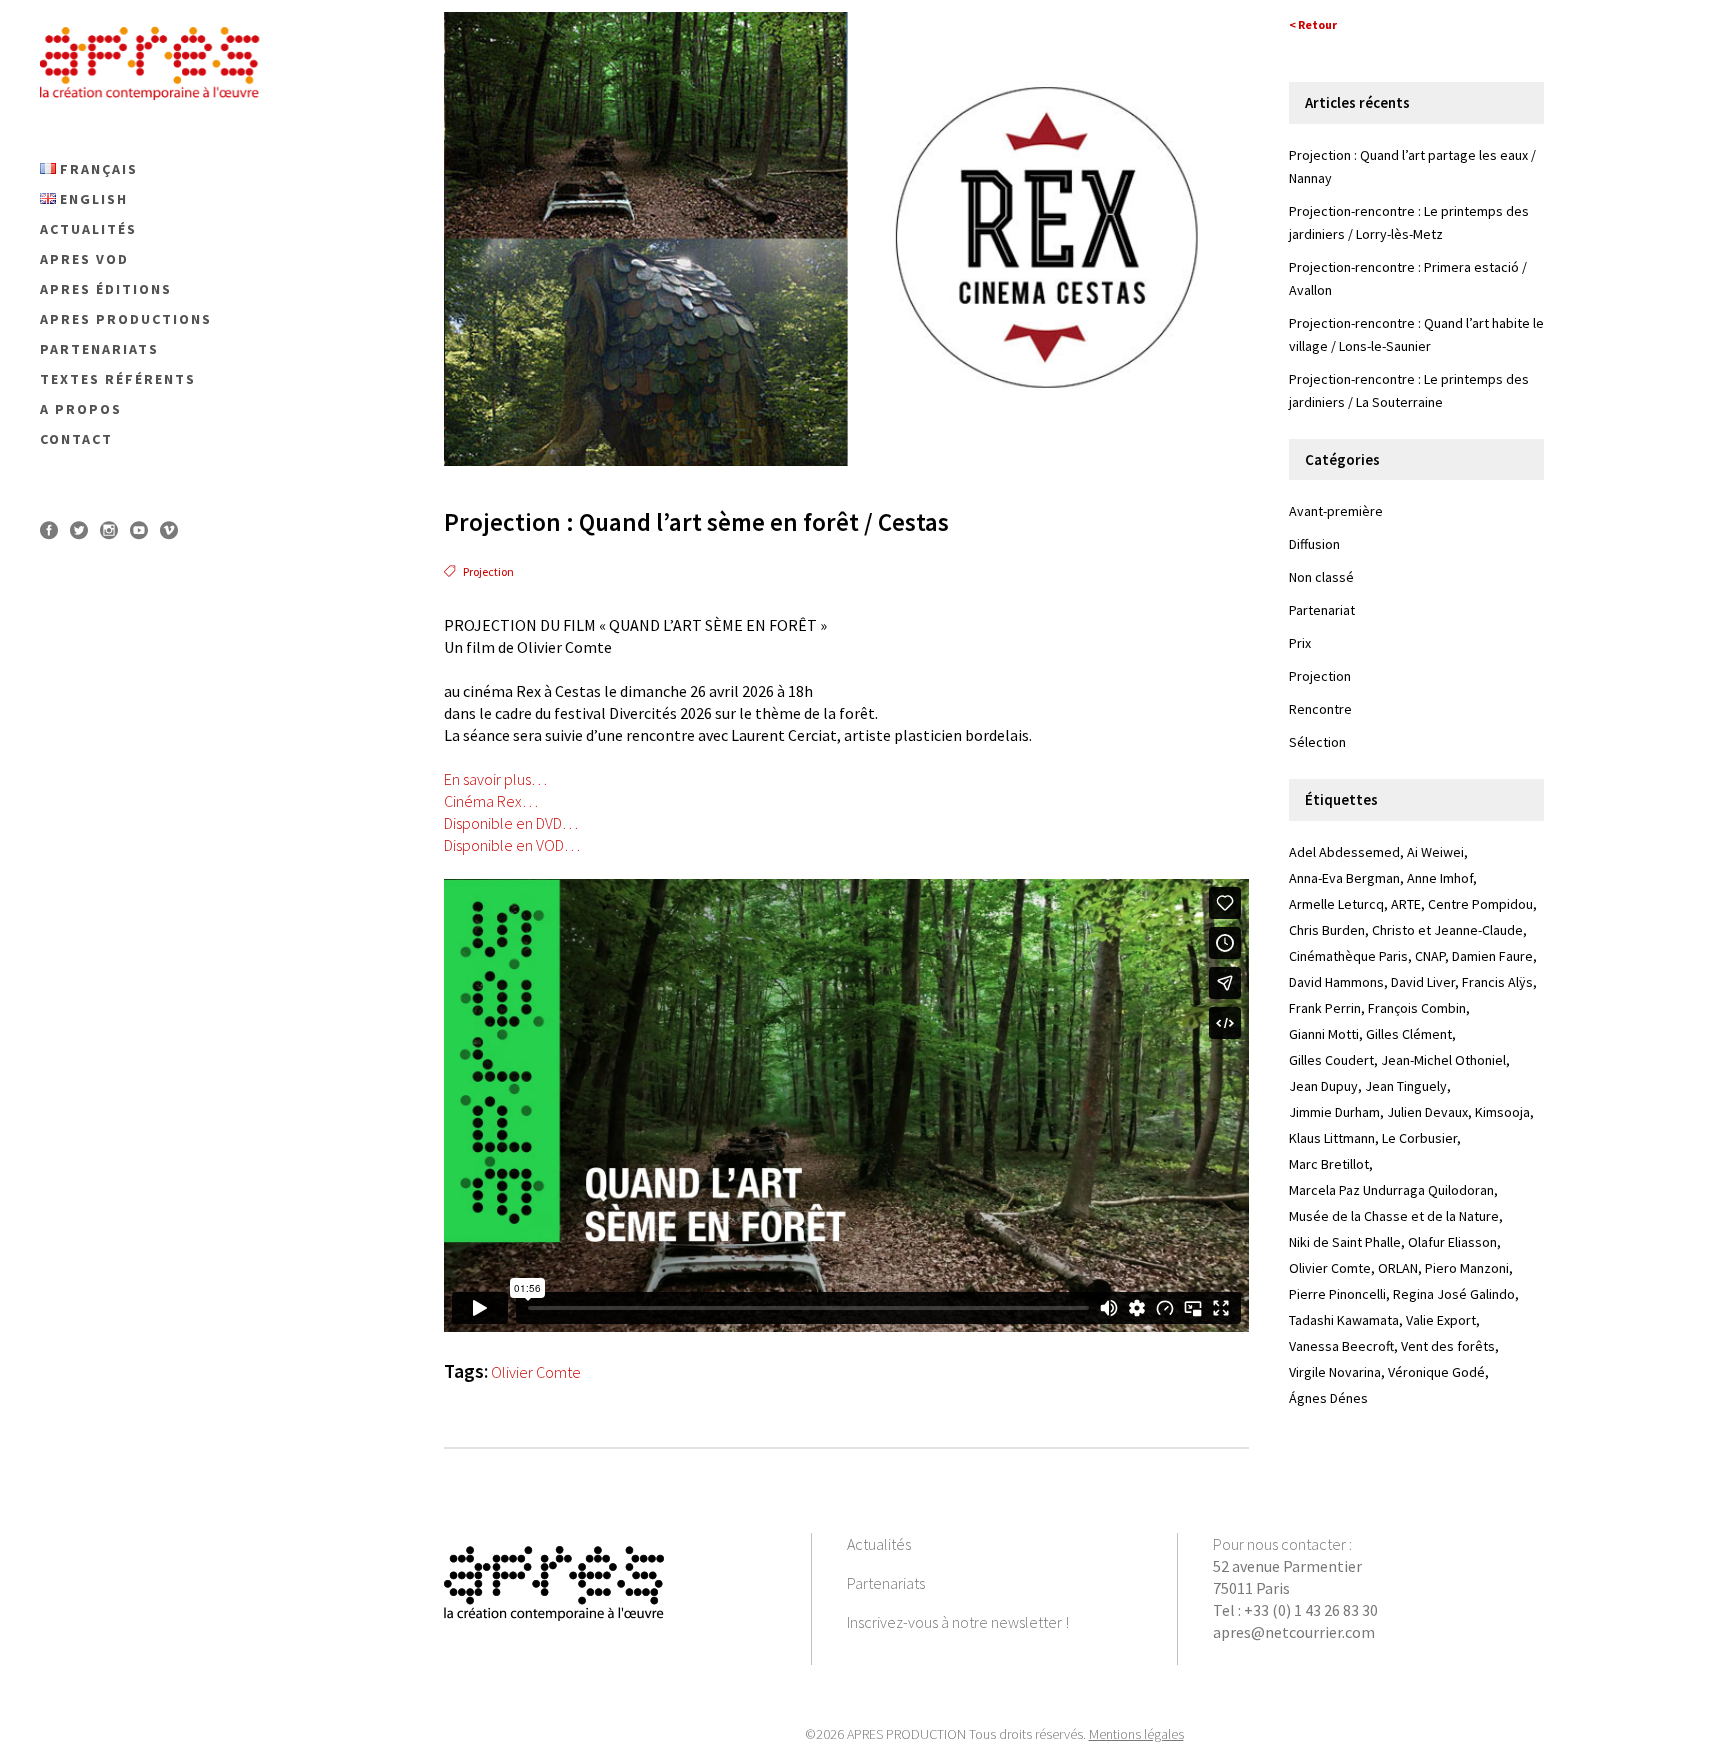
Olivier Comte (536, 1372)
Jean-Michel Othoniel (1443, 1060)
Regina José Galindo (1454, 1294)
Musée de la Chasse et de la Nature (1394, 1216)
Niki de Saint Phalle (1345, 1242)
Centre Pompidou (1480, 904)
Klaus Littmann (1332, 1138)
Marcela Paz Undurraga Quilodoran (1391, 1190)
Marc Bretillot (1329, 1164)
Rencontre (1320, 709)
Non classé (1321, 577)
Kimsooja (1502, 1112)
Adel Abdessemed (1344, 852)
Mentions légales (1136, 1734)
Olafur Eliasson (1452, 1242)
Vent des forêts (1448, 1346)
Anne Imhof (1440, 878)
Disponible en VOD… (512, 845)
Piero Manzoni (1467, 1268)
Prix (1300, 643)
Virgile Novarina (1335, 1372)
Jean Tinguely (1406, 1086)
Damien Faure (1492, 956)
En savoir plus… (495, 779)
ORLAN (1398, 1268)
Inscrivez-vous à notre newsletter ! (958, 1622)
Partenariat (1322, 610)
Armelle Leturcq (1336, 904)
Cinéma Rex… (491, 801)
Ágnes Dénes (1328, 1398)
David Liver (1423, 982)
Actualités (879, 1544)
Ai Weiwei (1435, 852)
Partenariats (886, 1583)
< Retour (1313, 24)
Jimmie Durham (1334, 1112)
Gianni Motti (1324, 1034)
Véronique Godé (1436, 1372)
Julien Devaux (1427, 1112)
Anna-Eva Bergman (1344, 878)
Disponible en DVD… (511, 823)
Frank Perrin (1325, 1008)
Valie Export (1441, 1320)
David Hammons (1336, 982)
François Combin (1417, 1008)
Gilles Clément (1409, 1034)
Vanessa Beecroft (1341, 1346)
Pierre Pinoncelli (1337, 1294)
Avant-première (1336, 511)
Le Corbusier (1419, 1138)
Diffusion (1314, 544)
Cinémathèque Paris (1348, 956)
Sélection (1317, 742)
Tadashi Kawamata (1344, 1320)
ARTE (1406, 904)
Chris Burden (1327, 930)
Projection (488, 571)
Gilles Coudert (1331, 1060)
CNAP (1430, 956)
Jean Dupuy (1323, 1086)
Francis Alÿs (1497, 982)
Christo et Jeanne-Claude (1447, 930)
